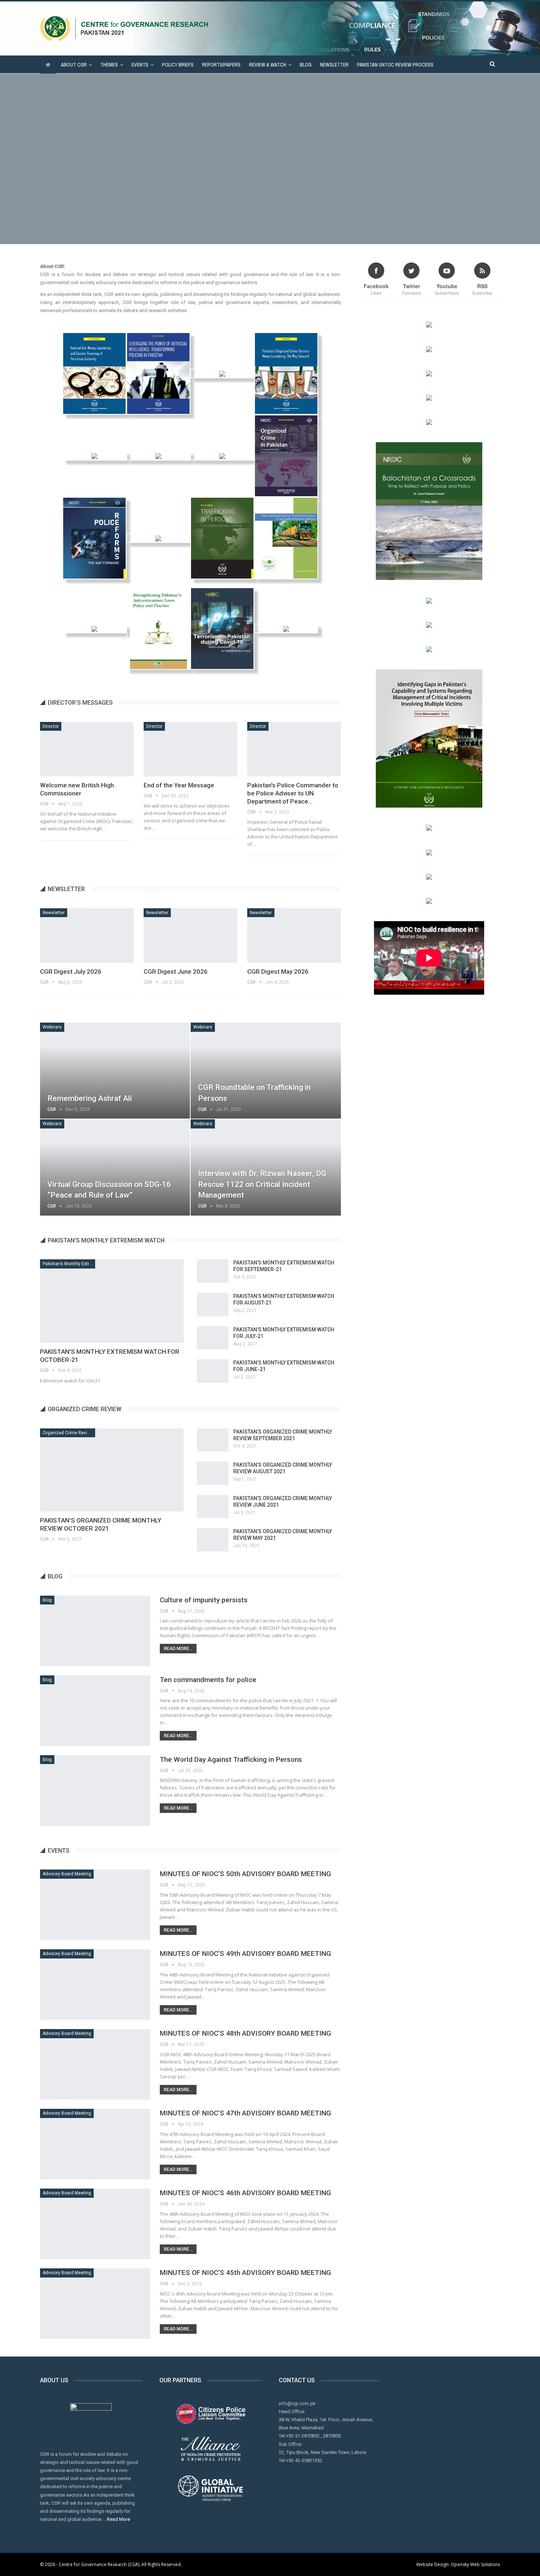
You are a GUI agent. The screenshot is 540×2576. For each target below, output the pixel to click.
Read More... (178, 1649)
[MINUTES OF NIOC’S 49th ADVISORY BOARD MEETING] (95, 1985)
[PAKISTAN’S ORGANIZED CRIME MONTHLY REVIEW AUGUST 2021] (213, 1473)
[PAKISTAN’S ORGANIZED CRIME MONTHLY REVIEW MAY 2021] (213, 1540)
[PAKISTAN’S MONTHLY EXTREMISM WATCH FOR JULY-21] (213, 1338)
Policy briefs (178, 65)
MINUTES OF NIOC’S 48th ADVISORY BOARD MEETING (245, 2033)
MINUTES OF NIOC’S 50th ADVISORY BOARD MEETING (245, 1874)
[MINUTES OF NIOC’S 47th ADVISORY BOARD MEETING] (95, 2144)
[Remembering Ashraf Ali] (115, 1071)
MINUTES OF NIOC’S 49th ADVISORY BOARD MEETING (245, 1954)
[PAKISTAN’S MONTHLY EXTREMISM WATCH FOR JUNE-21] (213, 1371)
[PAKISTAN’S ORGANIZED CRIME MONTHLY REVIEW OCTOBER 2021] (112, 1470)
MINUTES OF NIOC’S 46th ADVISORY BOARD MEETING (245, 2193)
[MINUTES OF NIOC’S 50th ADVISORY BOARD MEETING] (95, 1905)
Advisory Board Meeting (67, 1874)
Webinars (52, 1027)
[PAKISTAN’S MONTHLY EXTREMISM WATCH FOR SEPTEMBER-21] (213, 1271)
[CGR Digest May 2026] (294, 935)
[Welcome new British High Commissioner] (87, 749)
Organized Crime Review (68, 1433)
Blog (306, 65)
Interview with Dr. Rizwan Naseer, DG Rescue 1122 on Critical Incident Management (262, 1184)
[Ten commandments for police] (95, 1711)
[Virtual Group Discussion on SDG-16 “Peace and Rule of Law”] (115, 1167)
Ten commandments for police (208, 1680)
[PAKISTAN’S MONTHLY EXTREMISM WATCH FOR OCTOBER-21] (112, 1301)
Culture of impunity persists (204, 1600)
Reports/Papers (221, 65)
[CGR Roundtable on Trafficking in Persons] (266, 1071)
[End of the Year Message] (190, 749)
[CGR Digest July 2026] (87, 935)
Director (51, 726)
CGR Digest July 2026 (71, 972)
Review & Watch (268, 65)
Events (140, 65)
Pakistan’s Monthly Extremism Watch (69, 1264)
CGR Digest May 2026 (278, 972)
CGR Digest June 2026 (176, 972)
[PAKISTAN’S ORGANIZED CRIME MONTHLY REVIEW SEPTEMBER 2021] (213, 1440)
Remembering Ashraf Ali (90, 1098)
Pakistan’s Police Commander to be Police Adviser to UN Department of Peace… (293, 793)
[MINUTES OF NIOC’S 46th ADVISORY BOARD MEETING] (95, 2224)
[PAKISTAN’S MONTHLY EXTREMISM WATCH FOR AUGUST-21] (213, 1305)
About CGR (74, 65)
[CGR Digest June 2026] (190, 935)
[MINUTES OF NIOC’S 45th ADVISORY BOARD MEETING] (95, 2304)
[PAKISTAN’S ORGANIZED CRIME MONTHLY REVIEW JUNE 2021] (213, 1507)
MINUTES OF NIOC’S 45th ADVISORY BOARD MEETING (245, 2273)
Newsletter (334, 65)
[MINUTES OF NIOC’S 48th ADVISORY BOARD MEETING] (95, 2064)
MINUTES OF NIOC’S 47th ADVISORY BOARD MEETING (245, 2113)
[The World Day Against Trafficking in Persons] (95, 1790)
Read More (118, 2519)
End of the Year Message (179, 785)
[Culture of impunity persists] (95, 1631)
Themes (109, 65)
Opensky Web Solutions (475, 2564)
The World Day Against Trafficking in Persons (231, 1759)
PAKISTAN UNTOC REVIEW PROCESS (395, 65)
